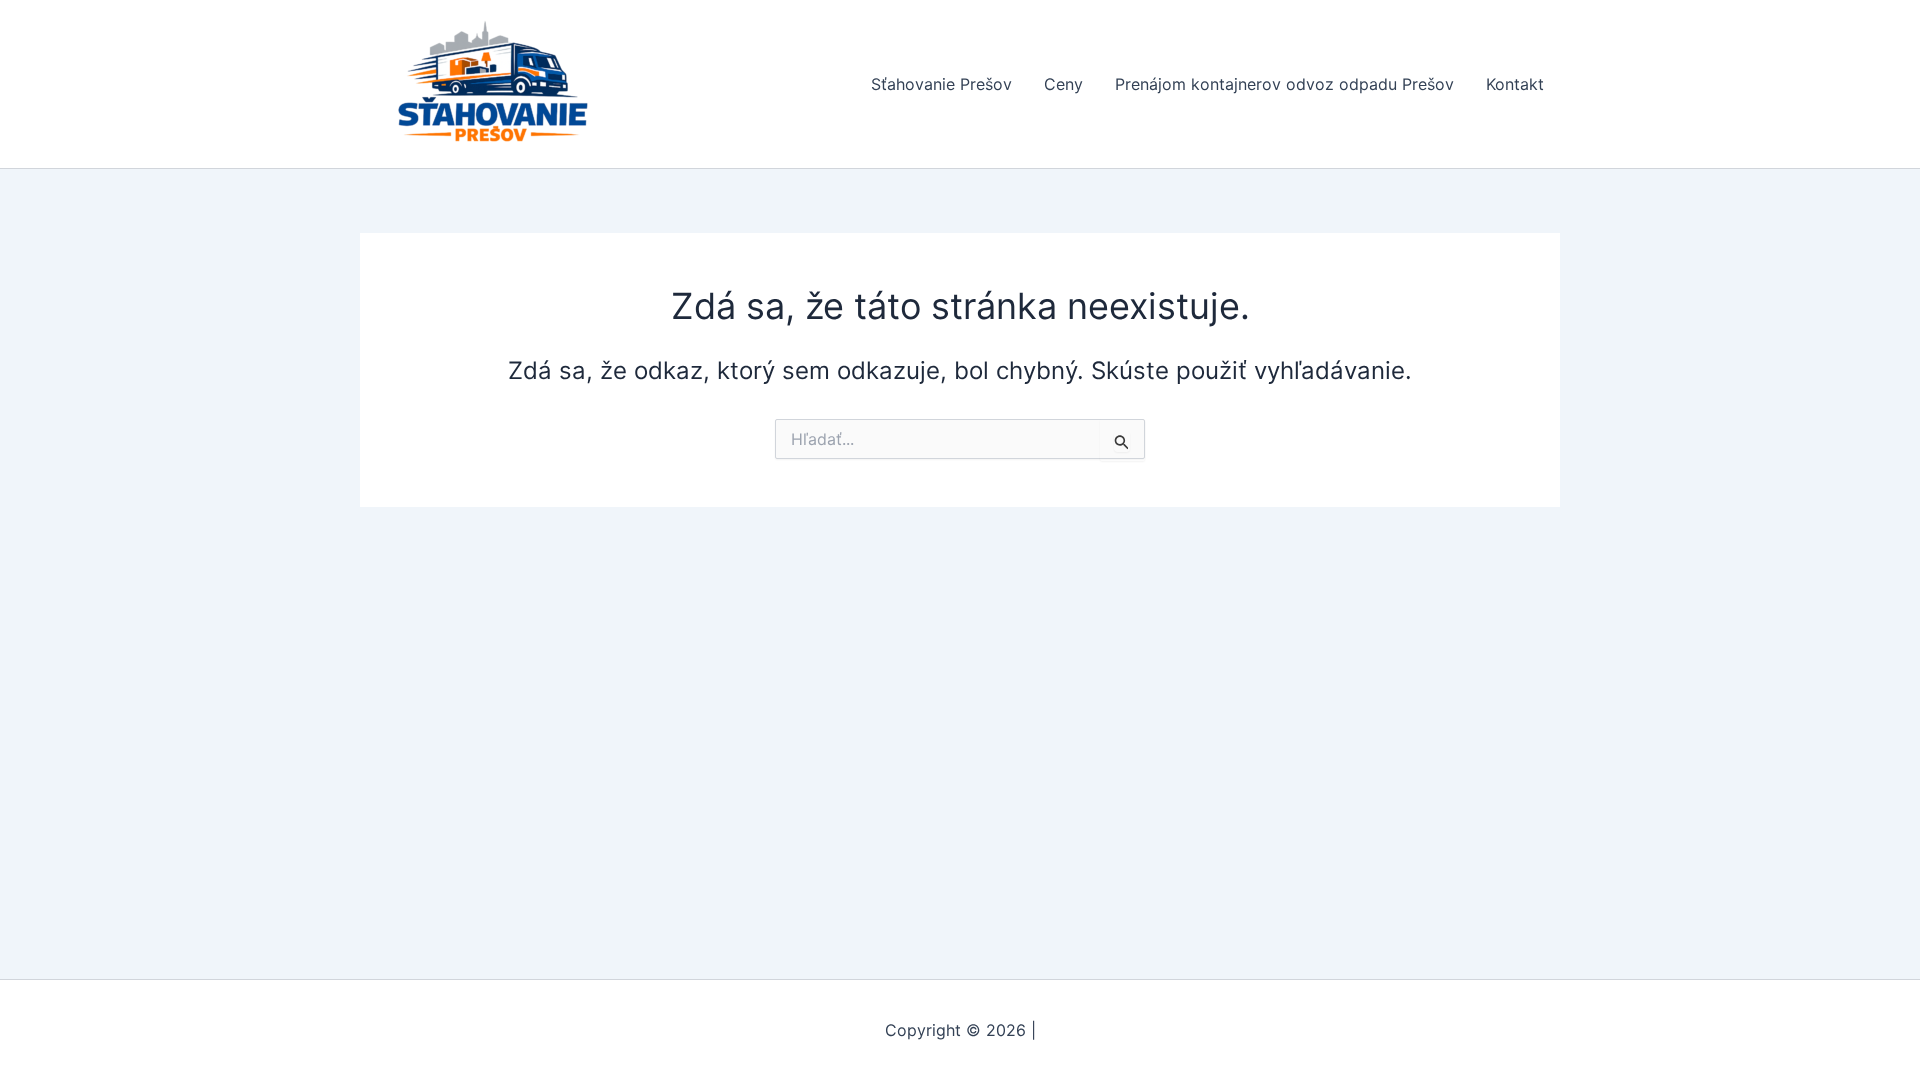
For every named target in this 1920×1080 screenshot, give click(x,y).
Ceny (1063, 84)
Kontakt (1515, 84)
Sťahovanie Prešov (941, 84)
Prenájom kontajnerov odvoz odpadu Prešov (1284, 84)
